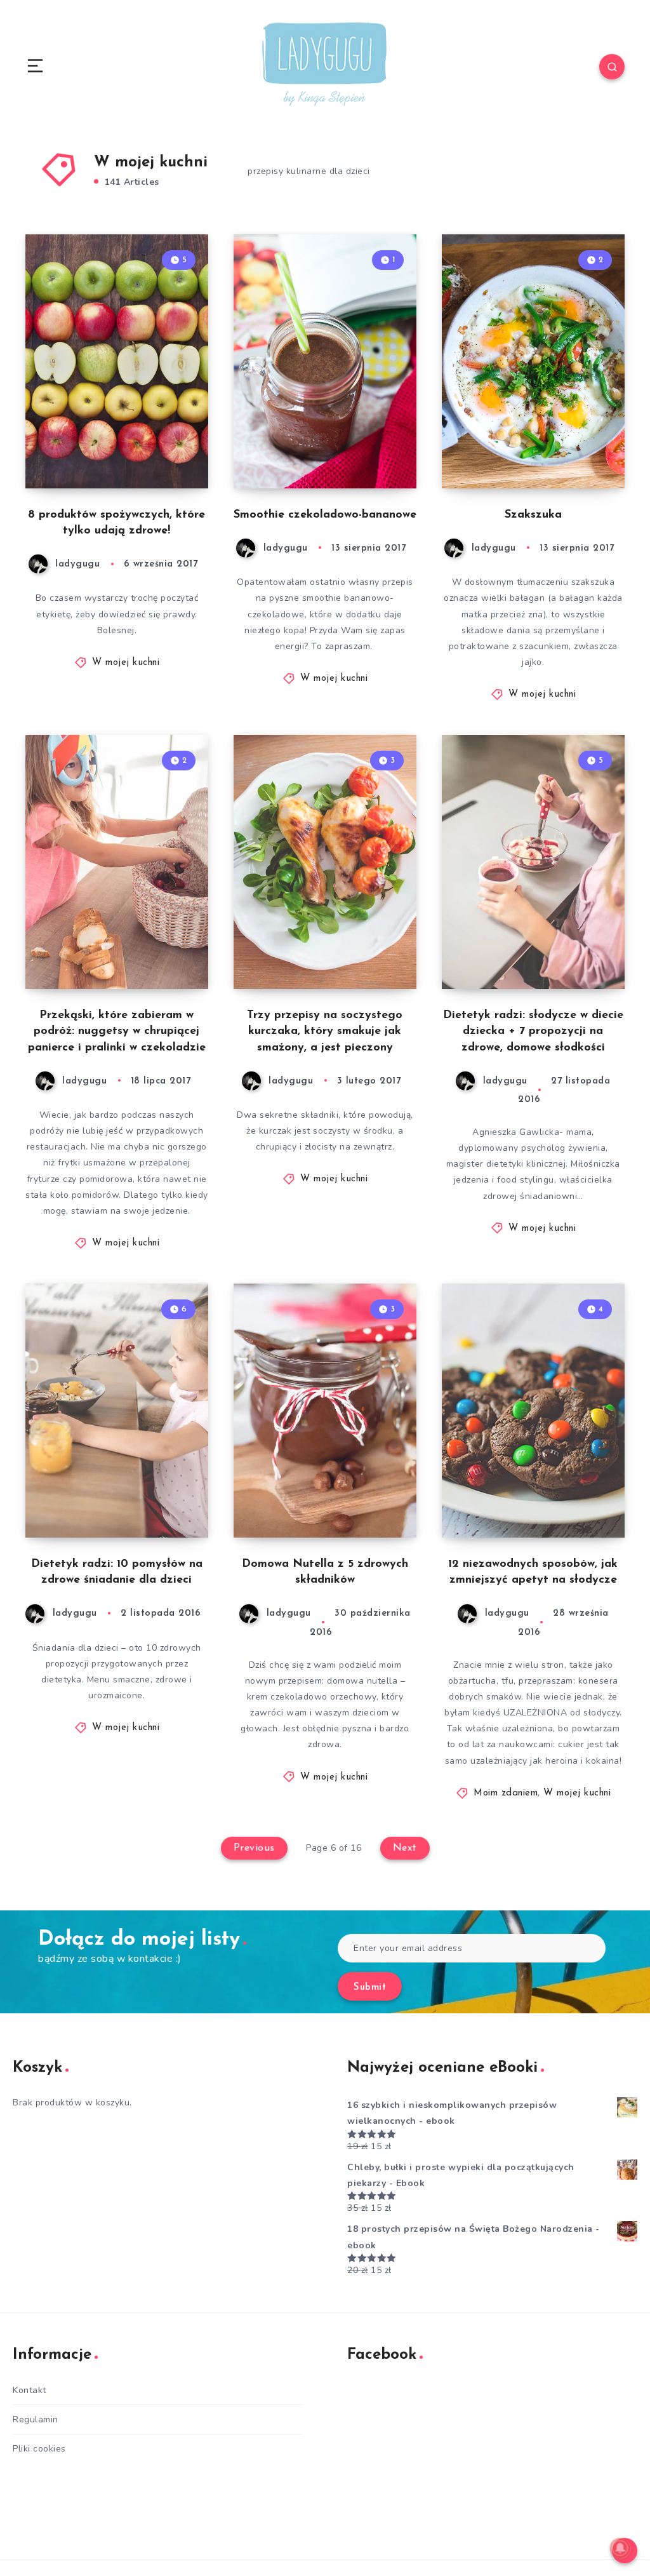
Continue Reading (164, 452)
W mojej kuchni (126, 663)
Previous (254, 1848)
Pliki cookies (39, 2449)
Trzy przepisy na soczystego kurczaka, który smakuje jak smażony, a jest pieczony (325, 1031)
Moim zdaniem (506, 1793)
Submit (370, 1988)
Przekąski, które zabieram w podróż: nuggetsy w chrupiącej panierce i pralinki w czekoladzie (117, 1031)
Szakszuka (533, 515)
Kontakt (30, 2390)
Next (405, 1848)
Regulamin (36, 2419)
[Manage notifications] (620, 2548)
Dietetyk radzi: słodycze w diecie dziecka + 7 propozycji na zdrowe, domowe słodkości (533, 1031)
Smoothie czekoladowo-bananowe (325, 515)
